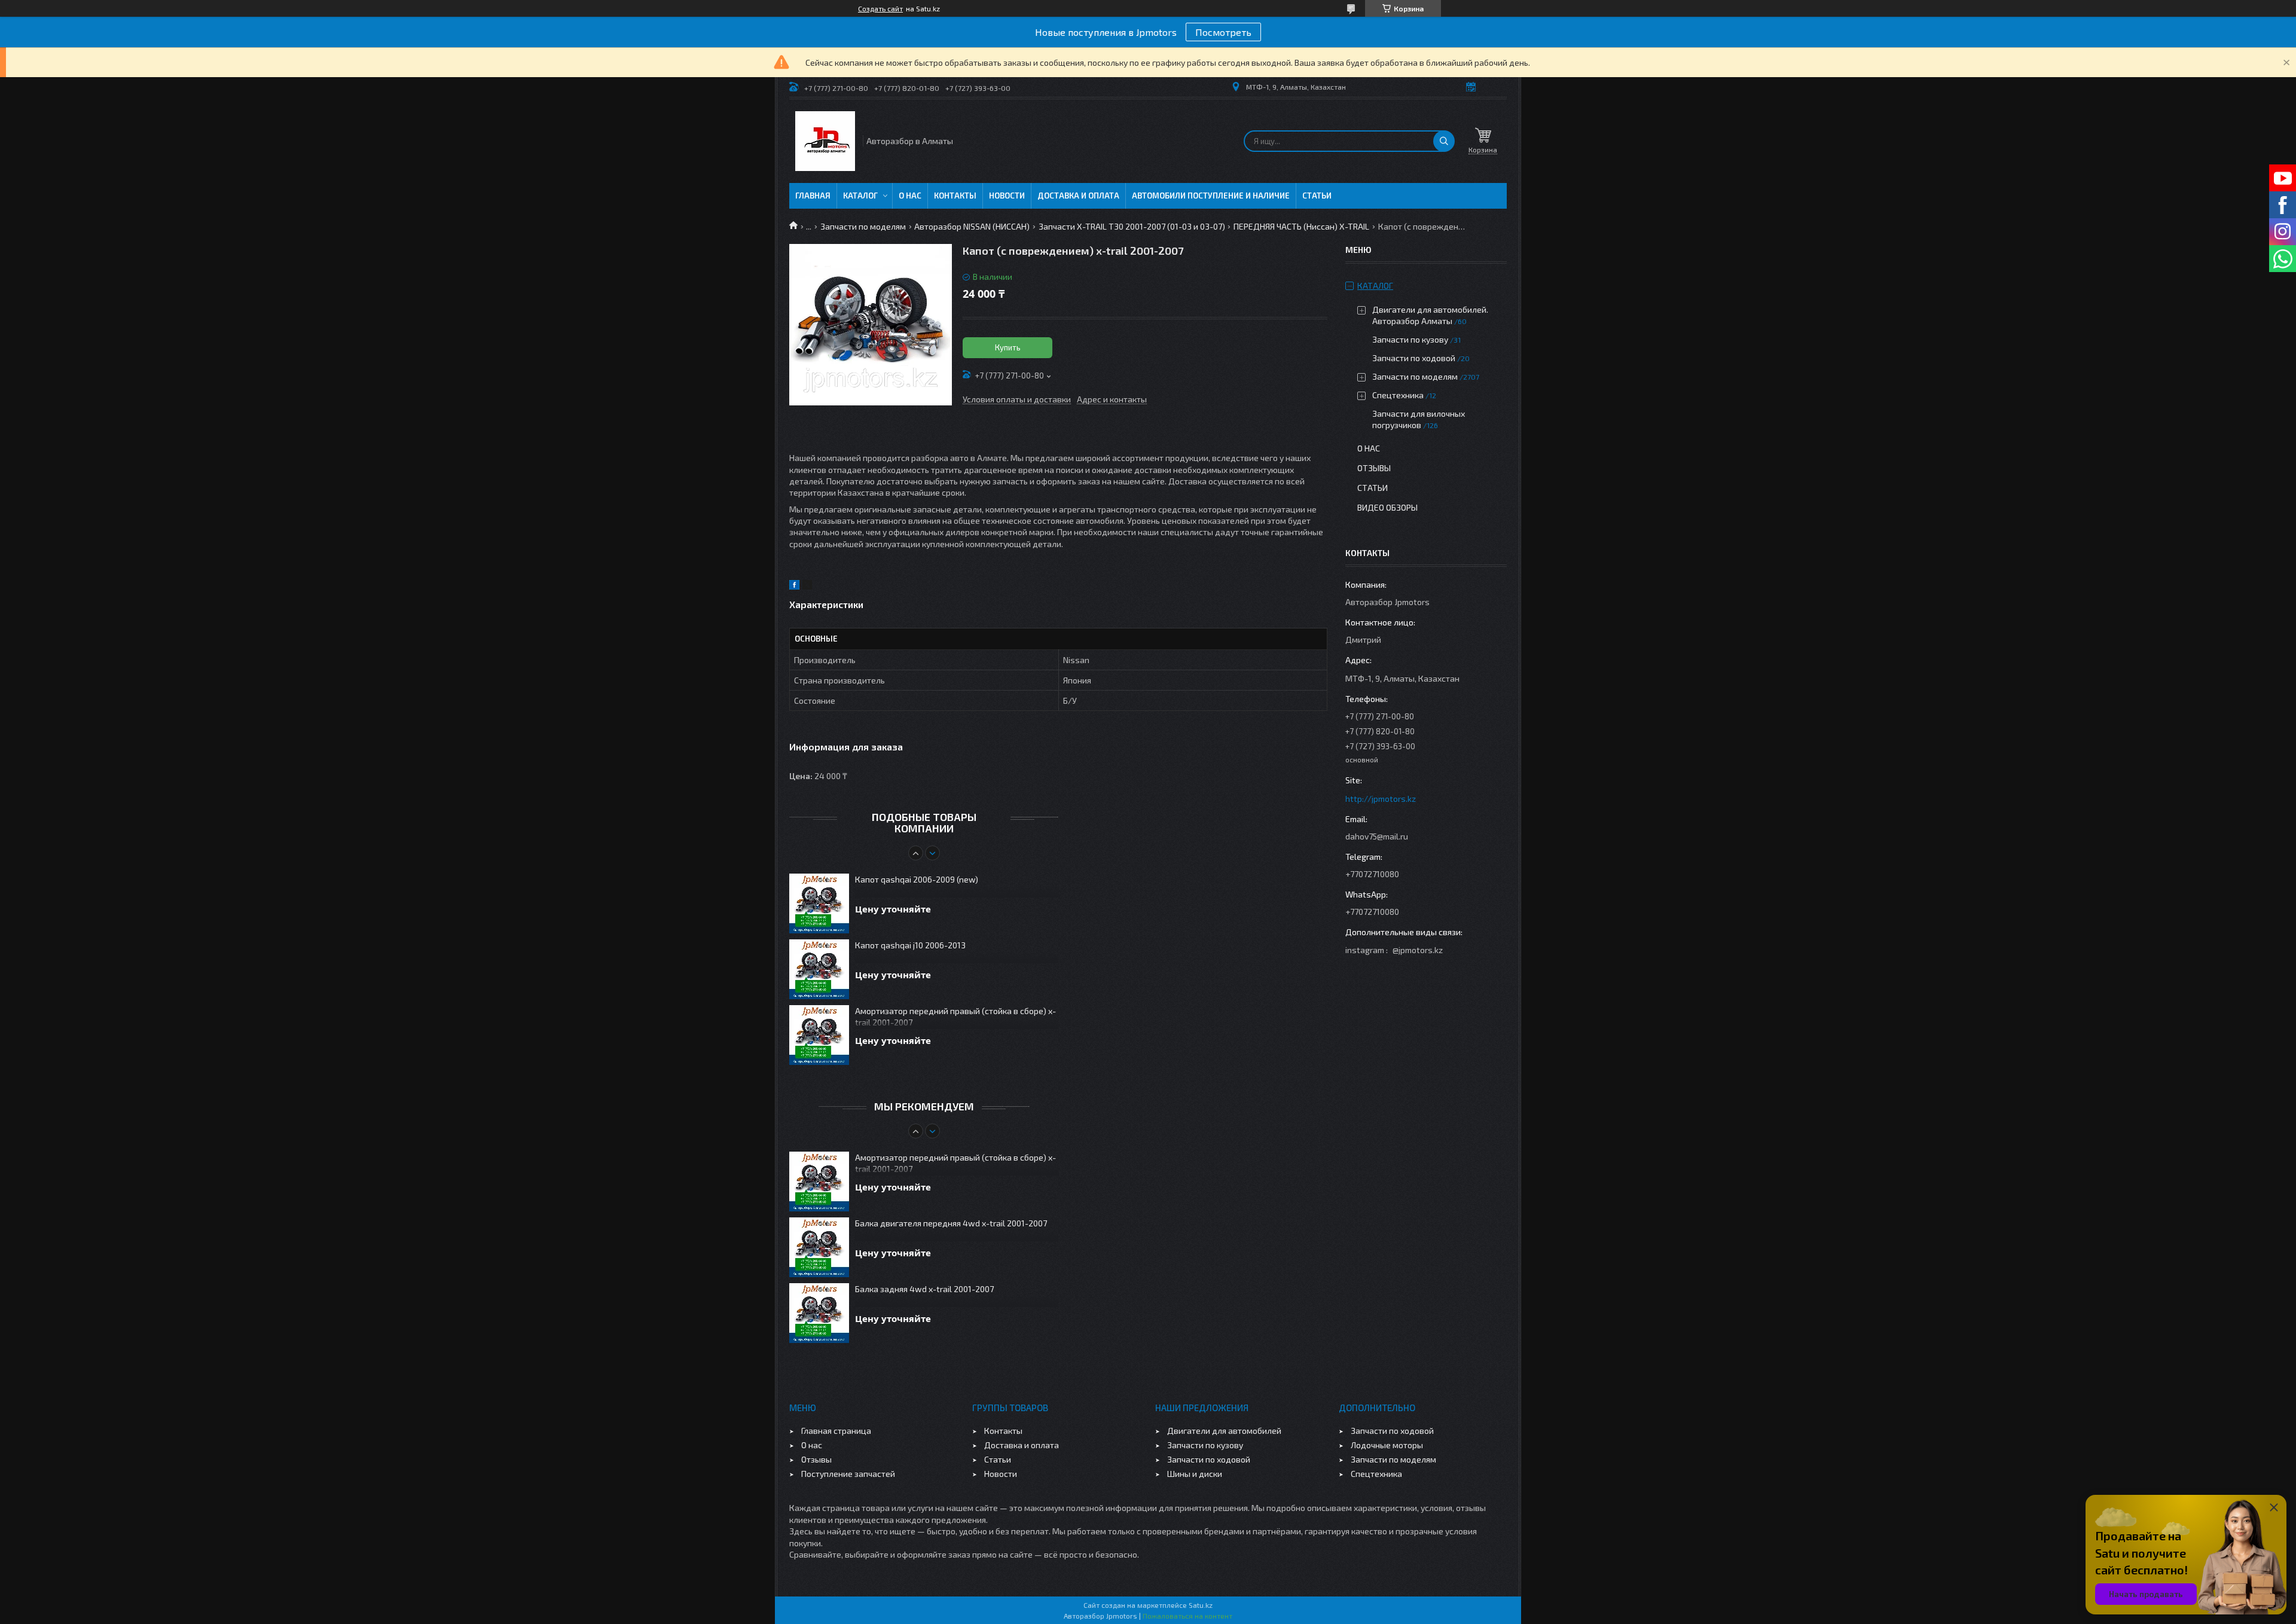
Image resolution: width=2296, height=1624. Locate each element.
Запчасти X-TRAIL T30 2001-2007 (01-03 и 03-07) (1132, 226)
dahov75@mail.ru (1377, 836)
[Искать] (1444, 141)
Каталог (860, 196)
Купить (1008, 347)
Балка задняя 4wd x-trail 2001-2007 (924, 1289)
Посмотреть (1223, 32)
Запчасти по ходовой (1414, 358)
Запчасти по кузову (1410, 339)
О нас (910, 196)
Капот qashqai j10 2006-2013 (910, 945)
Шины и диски (1195, 1474)
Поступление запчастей (848, 1474)
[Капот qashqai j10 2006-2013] (819, 969)
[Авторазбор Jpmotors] (825, 141)
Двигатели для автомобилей (1224, 1431)
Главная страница (836, 1431)
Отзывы (1374, 468)
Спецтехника (1398, 395)
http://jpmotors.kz (1381, 799)
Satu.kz (1201, 1605)
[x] (807, 586)
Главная (813, 196)
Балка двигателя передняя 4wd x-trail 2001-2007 (951, 1223)
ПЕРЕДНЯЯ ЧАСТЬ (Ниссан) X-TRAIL (1301, 226)
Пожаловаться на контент (1187, 1616)
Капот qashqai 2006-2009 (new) (917, 879)
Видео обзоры (1387, 507)
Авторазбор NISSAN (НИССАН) (972, 226)
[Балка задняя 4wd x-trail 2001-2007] (819, 1313)
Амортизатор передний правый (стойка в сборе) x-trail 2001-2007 (955, 1016)
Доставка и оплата (1078, 196)
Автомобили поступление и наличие (1211, 196)
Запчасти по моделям (863, 226)
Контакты (955, 196)
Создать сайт (880, 8)
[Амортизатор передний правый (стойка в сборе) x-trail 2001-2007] (819, 1035)
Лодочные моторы (1387, 1445)
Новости (1007, 196)
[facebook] (794, 586)
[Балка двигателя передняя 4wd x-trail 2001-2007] (819, 1247)
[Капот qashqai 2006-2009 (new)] (819, 903)
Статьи (1317, 196)
